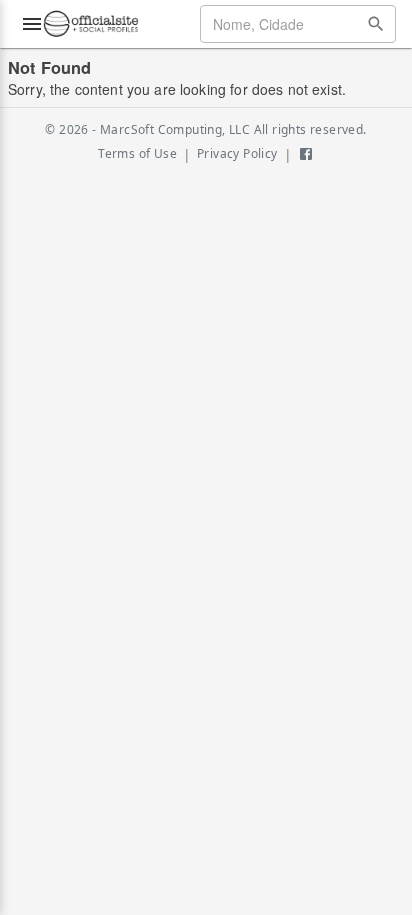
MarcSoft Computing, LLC (175, 129)
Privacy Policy (237, 153)
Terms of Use (137, 153)
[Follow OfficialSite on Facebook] (306, 154)
